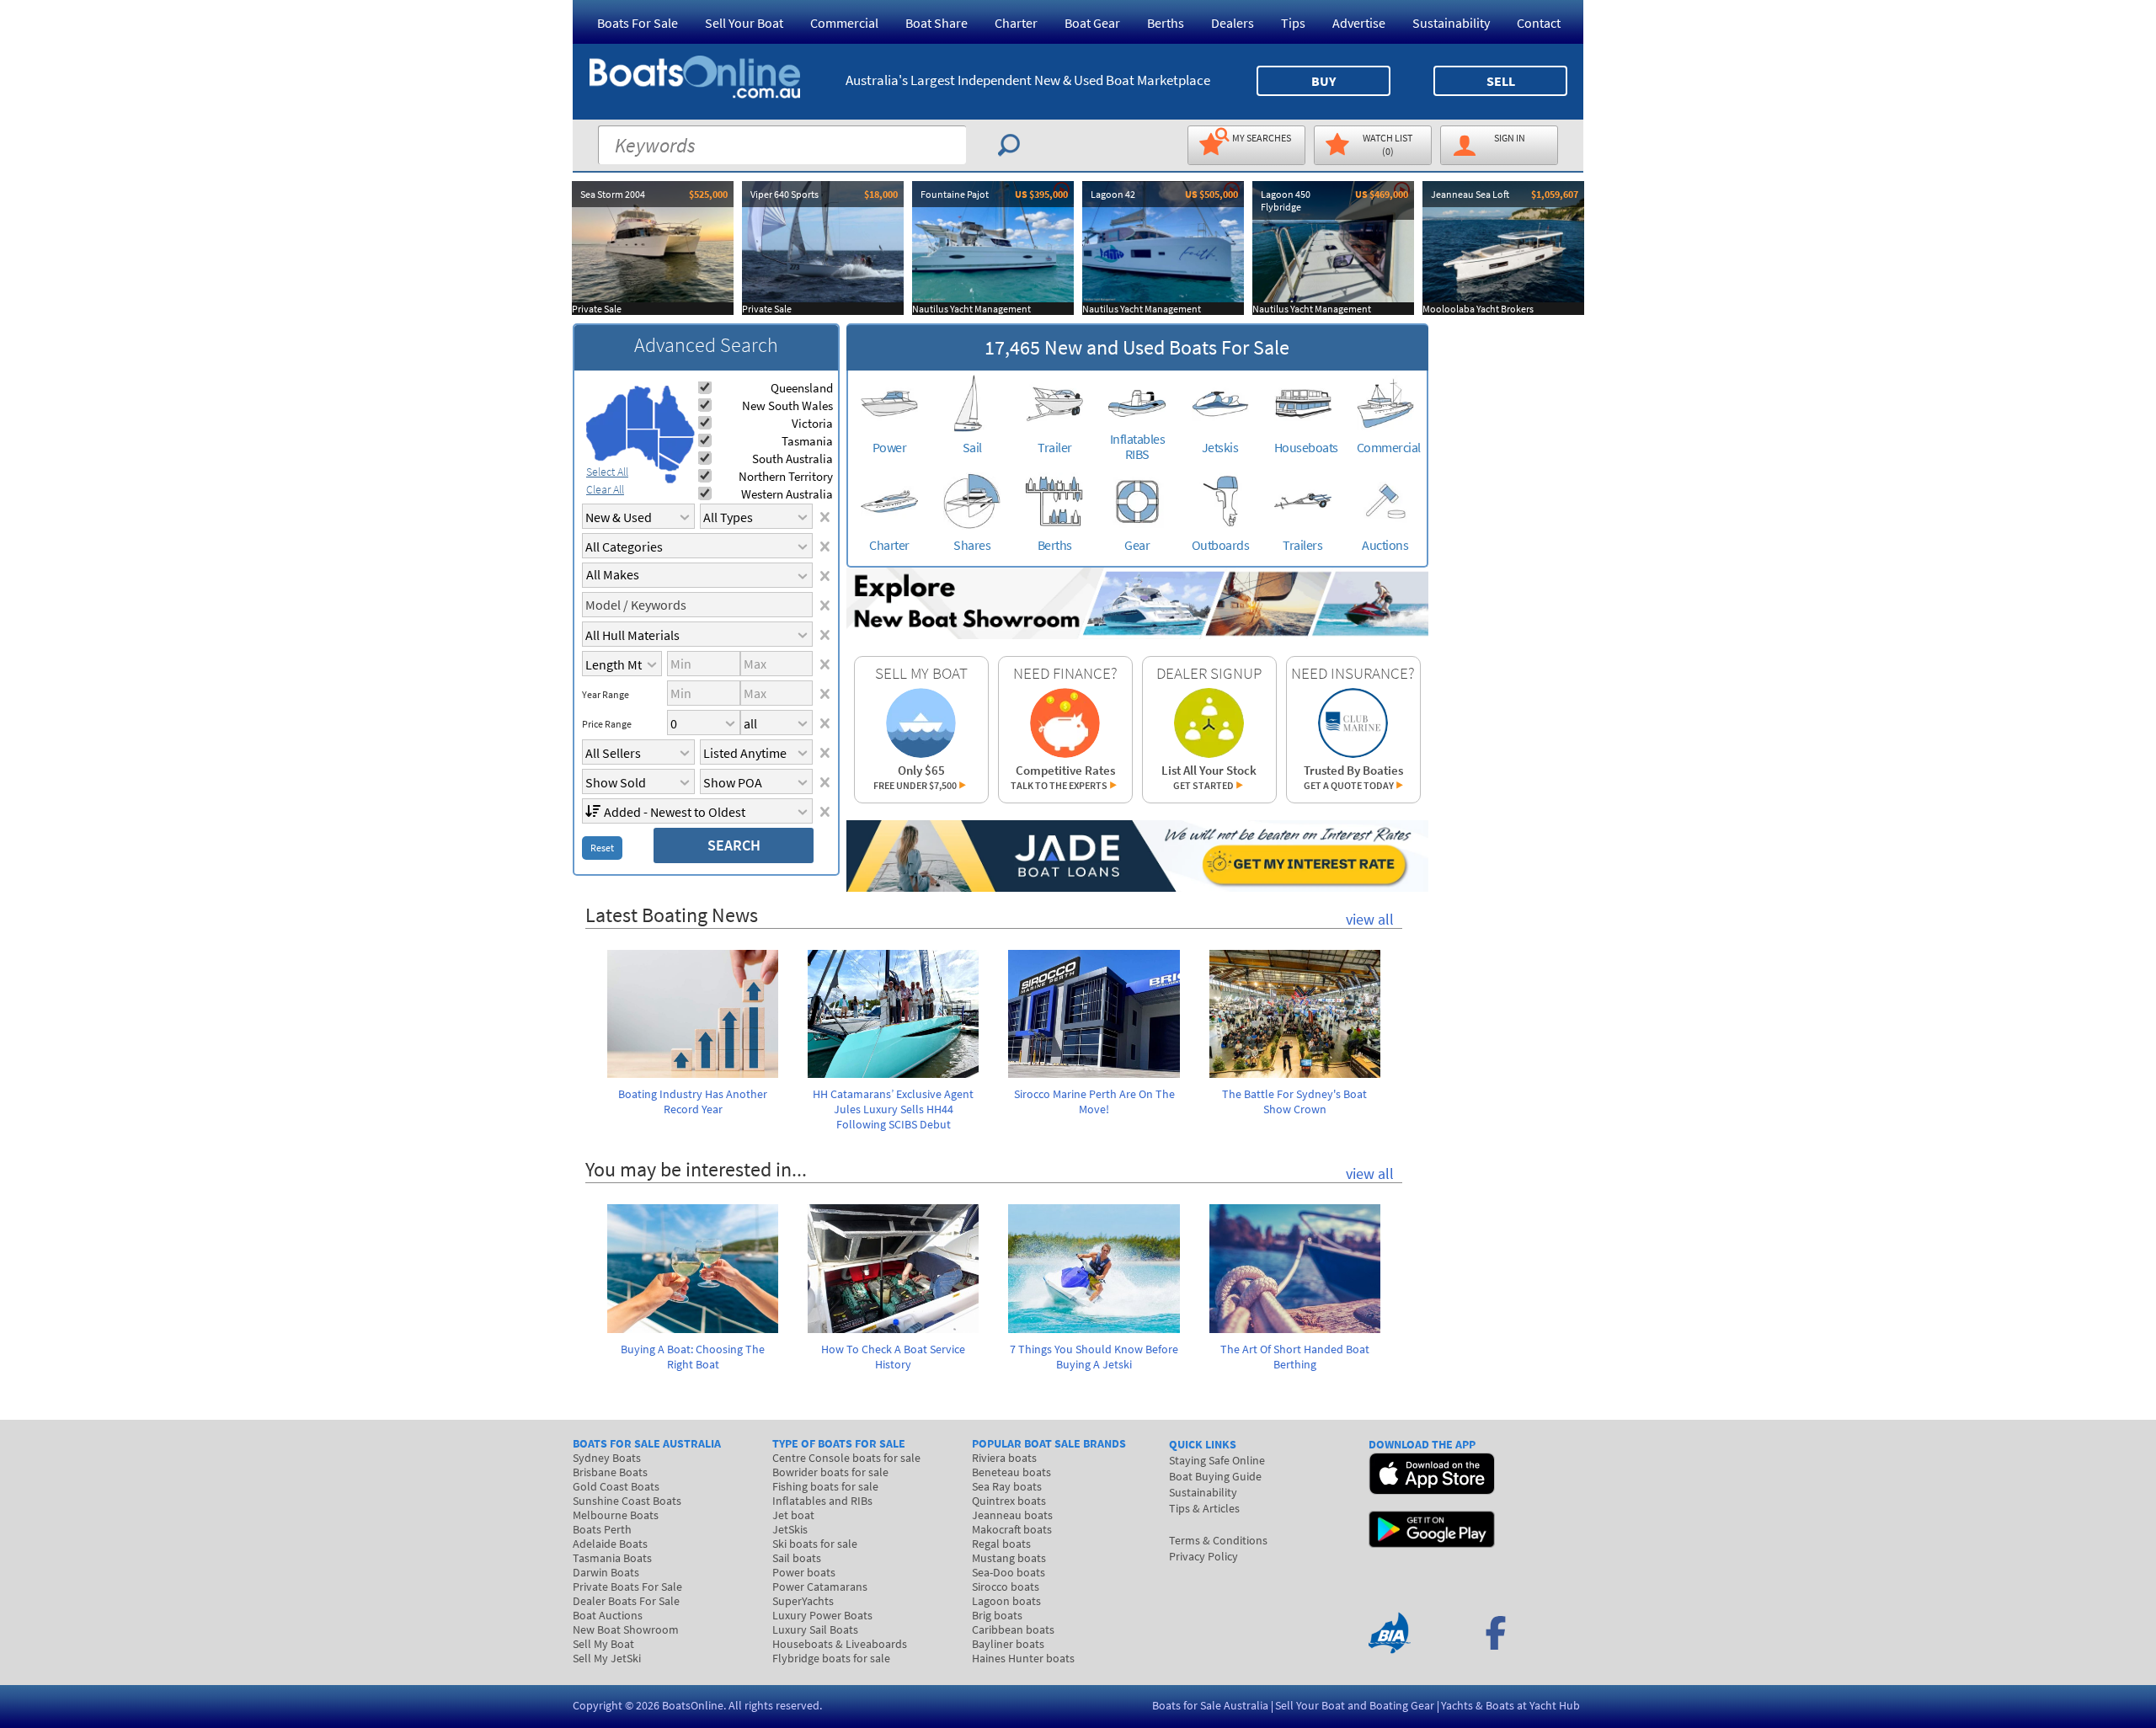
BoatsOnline (693, 1705)
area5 (676, 451)
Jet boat (793, 1515)
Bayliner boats (1008, 1644)
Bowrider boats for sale (830, 1472)
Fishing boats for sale (825, 1486)
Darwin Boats (606, 1572)
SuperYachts (803, 1601)
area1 (606, 428)
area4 (674, 411)
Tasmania (807, 441)
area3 (643, 448)
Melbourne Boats (616, 1515)
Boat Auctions (608, 1615)
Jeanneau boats (1012, 1515)
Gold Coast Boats (616, 1486)
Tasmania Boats (612, 1558)
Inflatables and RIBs (822, 1501)
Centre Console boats (846, 1458)
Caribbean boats (1013, 1629)
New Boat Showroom (626, 1629)
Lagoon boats (1006, 1601)
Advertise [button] (1359, 23)
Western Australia (787, 494)
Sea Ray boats (1007, 1486)
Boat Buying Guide (1215, 1476)
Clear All (605, 489)
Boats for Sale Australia (1210, 1705)
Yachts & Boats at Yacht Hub (1510, 1705)
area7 (670, 478)
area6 (669, 463)
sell (1501, 81)
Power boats (804, 1572)
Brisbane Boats (610, 1472)
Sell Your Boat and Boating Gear (1355, 1705)
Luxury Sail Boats (815, 1629)
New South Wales (787, 405)
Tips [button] (1293, 23)
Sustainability (1451, 23)
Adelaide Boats (610, 1544)
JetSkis (790, 1529)
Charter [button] (1016, 23)
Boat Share (937, 23)
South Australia (792, 459)
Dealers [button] (1233, 23)
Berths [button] (1166, 23)
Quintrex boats (1009, 1501)
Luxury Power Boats (822, 1615)
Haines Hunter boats (1023, 1658)
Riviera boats (1004, 1458)
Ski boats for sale (815, 1544)
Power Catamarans (820, 1587)
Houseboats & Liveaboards (840, 1644)
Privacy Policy (1203, 1556)
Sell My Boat (603, 1644)
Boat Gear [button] (1092, 23)
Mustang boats (1009, 1558)
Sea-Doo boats (1009, 1572)
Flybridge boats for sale (831, 1658)
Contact (1539, 23)
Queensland (802, 388)
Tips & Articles (1204, 1508)
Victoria (812, 423)
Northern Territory (786, 476)
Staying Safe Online (1217, 1460)
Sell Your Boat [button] (744, 23)
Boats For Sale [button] (638, 23)
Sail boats (797, 1558)
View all (1370, 919)
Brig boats (997, 1615)
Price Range (607, 724)
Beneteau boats (1011, 1472)
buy (1323, 81)
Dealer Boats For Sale (626, 1601)
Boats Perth (602, 1529)
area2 (640, 407)
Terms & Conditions (1218, 1540)
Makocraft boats (1012, 1529)
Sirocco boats (1006, 1587)
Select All (607, 472)
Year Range (606, 695)
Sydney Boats (607, 1458)
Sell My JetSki (607, 1658)
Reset (602, 848)
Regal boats (1001, 1544)
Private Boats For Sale (627, 1587)
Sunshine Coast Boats (627, 1501)
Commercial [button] (844, 23)
